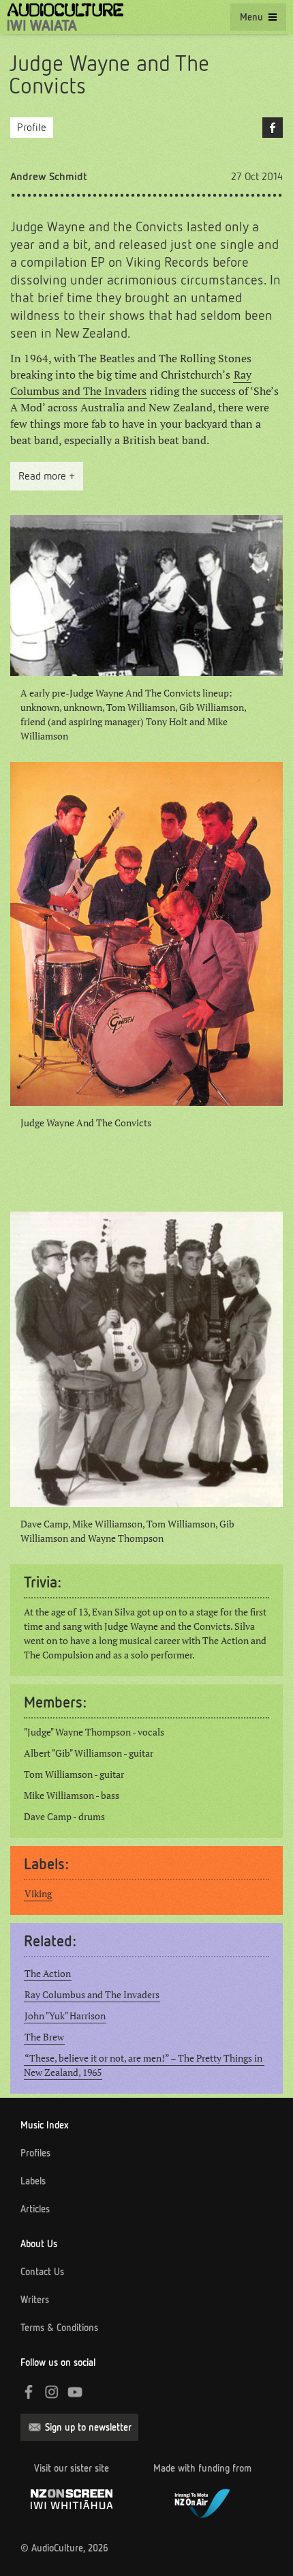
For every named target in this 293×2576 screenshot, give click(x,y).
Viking (38, 1894)
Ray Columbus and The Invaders (131, 383)
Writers (35, 2300)
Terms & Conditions (59, 2328)
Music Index (45, 2125)
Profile (32, 127)
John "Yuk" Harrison (65, 2016)
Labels (33, 2181)
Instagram (52, 2392)
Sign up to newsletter (88, 2427)
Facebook (273, 128)
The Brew (44, 2037)
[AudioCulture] (65, 17)
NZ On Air (202, 2502)
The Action (48, 1974)
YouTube (75, 2392)
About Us (39, 2244)
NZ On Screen (72, 2499)
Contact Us (42, 2272)
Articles (35, 2209)
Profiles (35, 2153)
